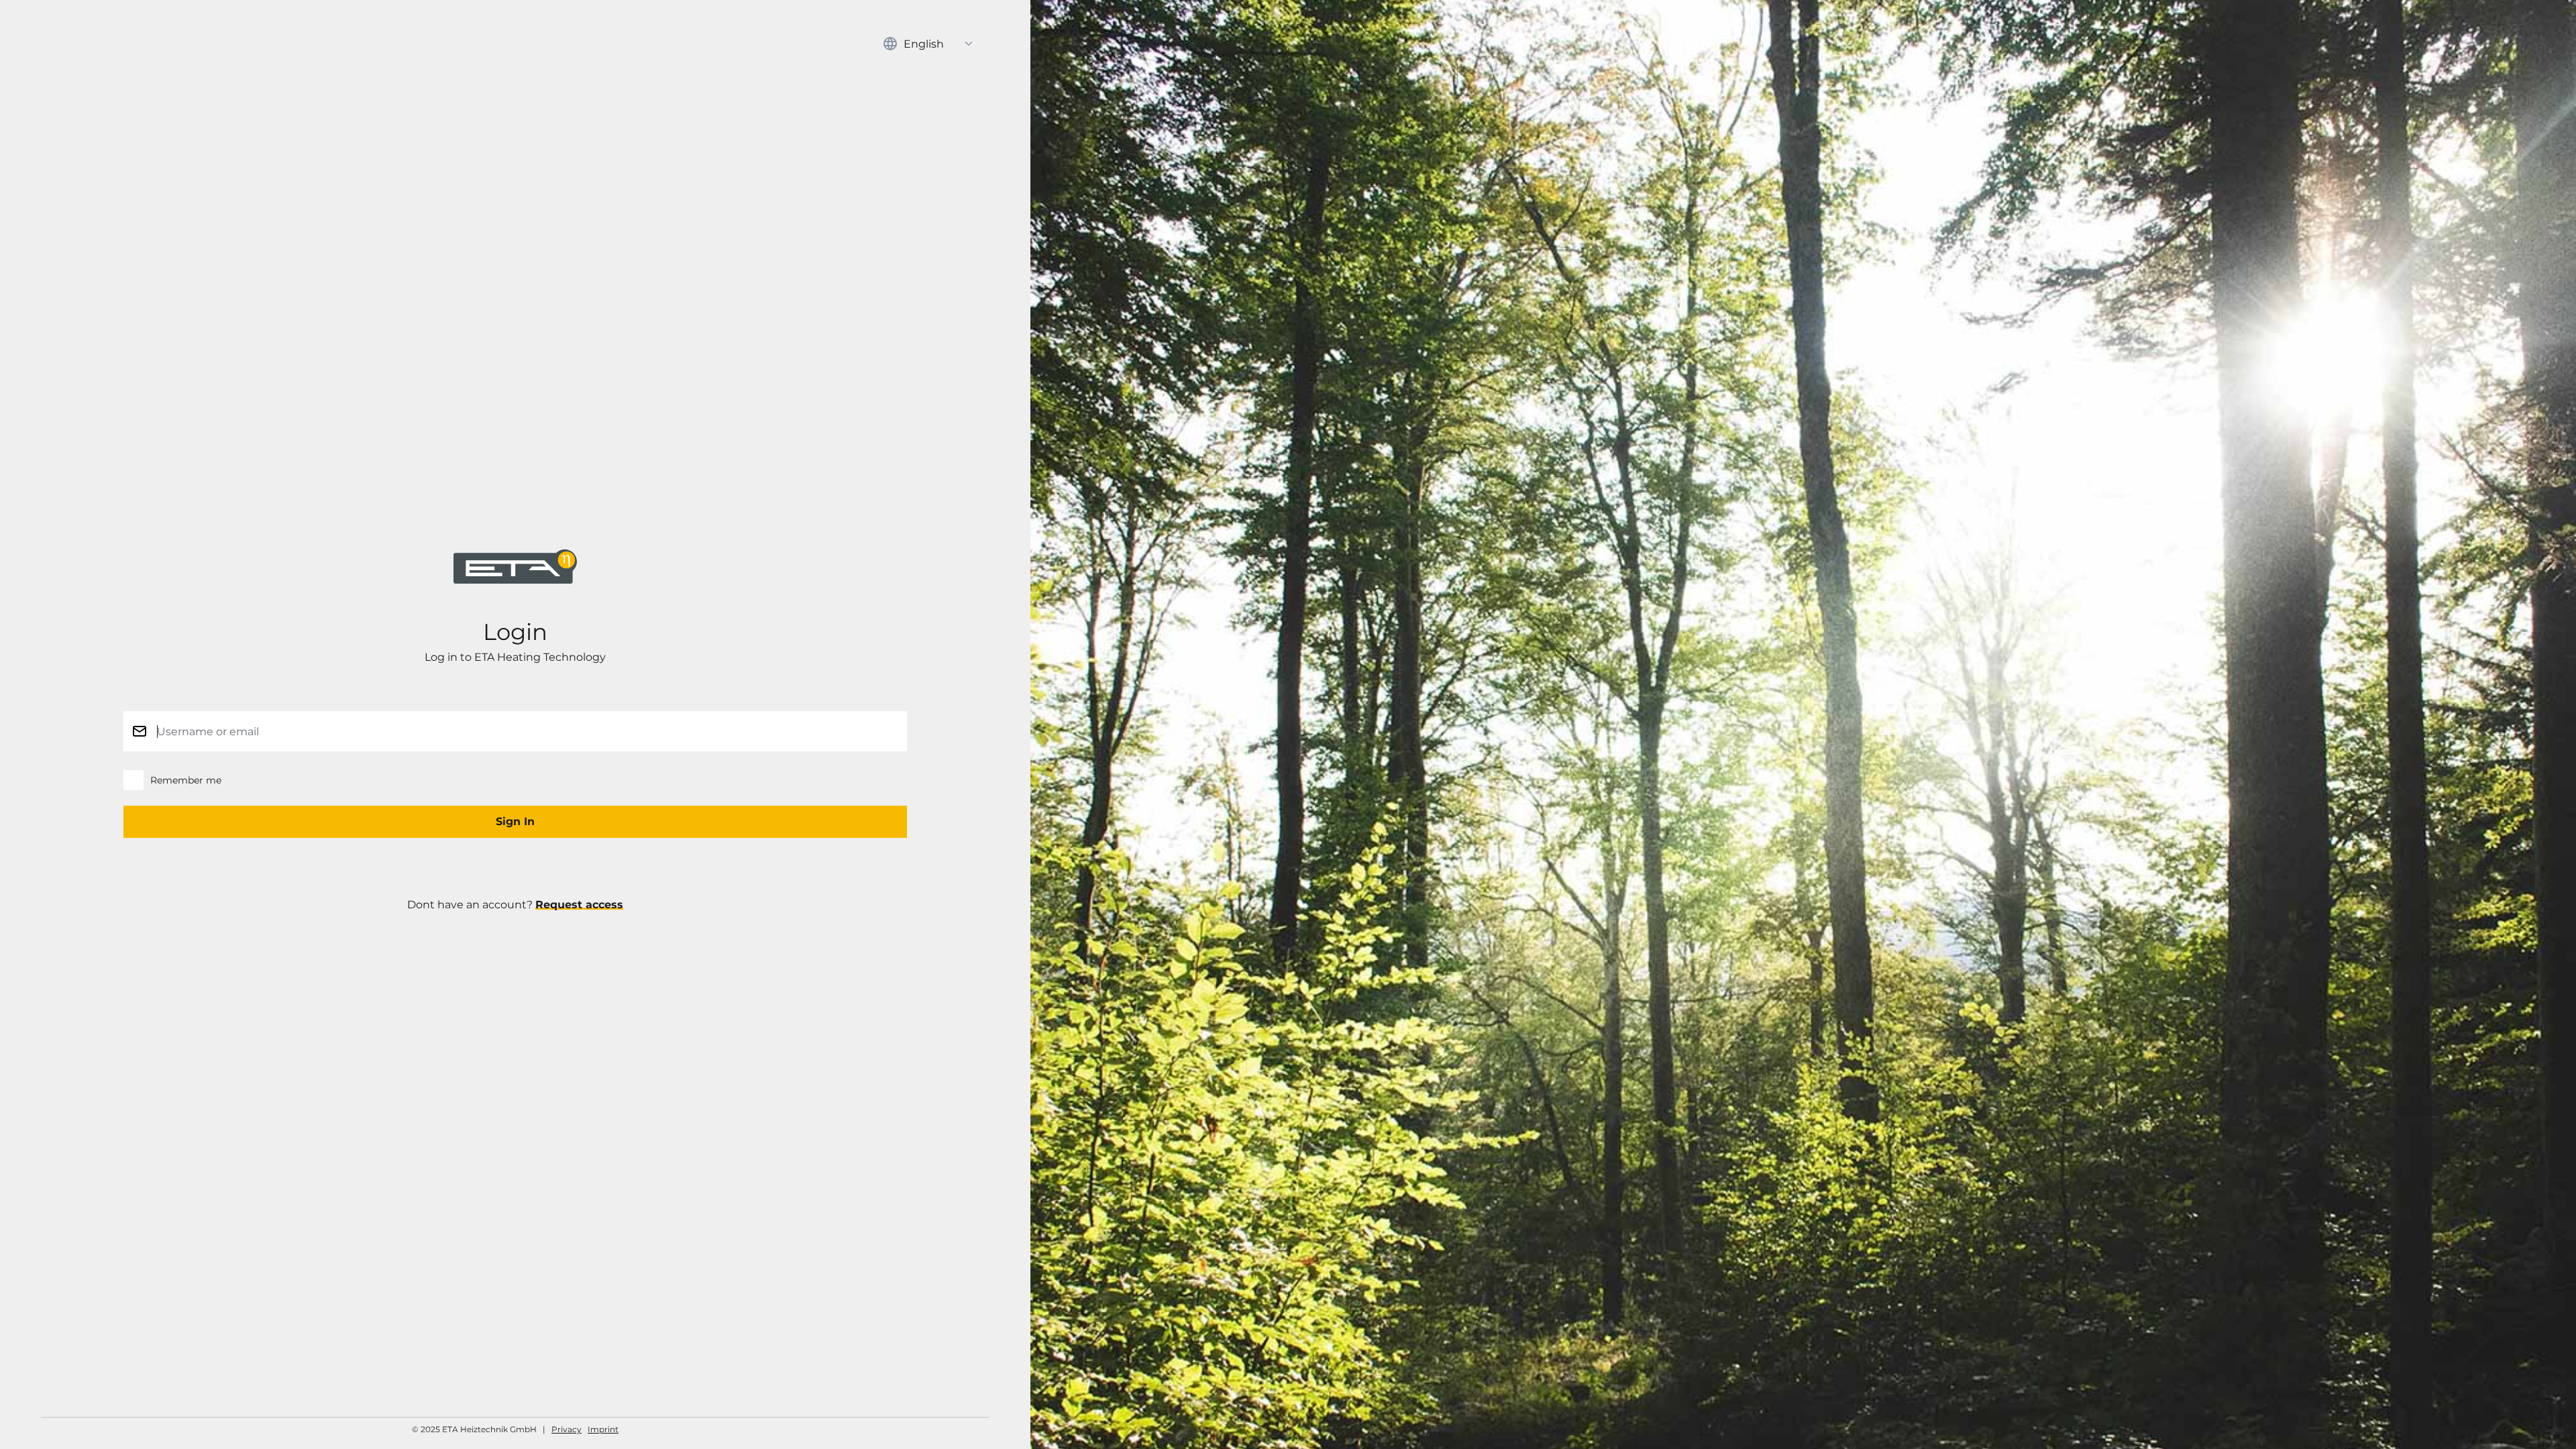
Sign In (515, 821)
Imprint (603, 1429)
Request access (579, 905)
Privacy (567, 1429)
